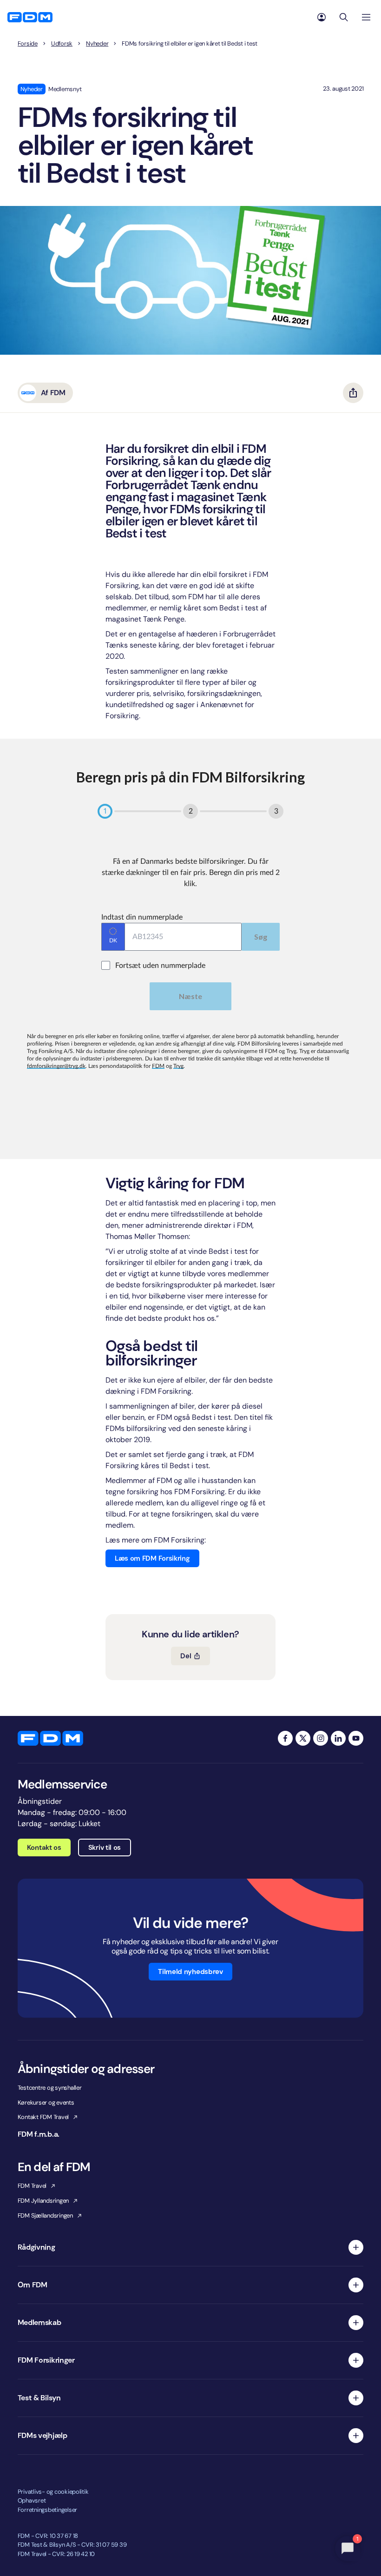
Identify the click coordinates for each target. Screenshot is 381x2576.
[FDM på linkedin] (338, 1738)
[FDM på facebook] (285, 1738)
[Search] (344, 17)
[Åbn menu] (366, 17)
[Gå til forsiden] (30, 17)
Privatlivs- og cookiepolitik (53, 2492)
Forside (28, 44)
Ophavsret (32, 2500)
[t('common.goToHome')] (50, 1738)
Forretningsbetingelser (47, 2510)
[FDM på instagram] (321, 1738)
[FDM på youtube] (356, 1738)
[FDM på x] (303, 1738)
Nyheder (97, 44)
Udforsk (62, 44)
